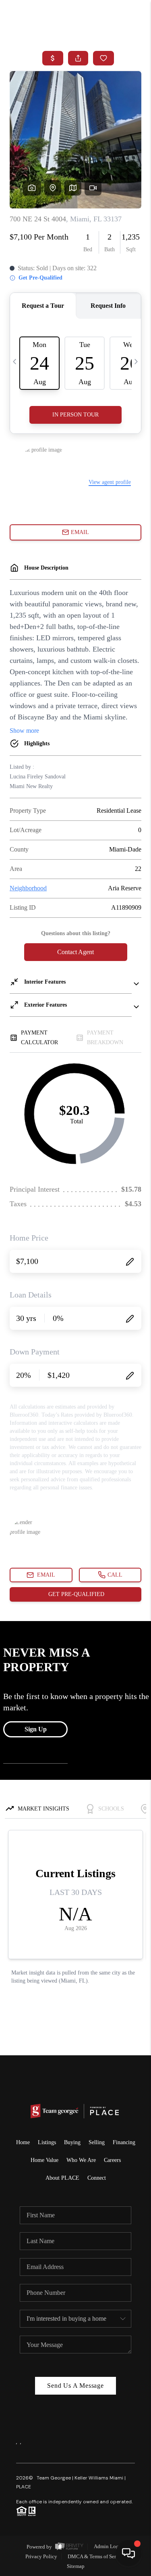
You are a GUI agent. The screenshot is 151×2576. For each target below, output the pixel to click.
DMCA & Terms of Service (96, 2556)
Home (23, 2142)
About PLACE (62, 2178)
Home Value (44, 2160)
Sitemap (76, 2566)
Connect (97, 2178)
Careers (112, 2160)
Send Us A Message (75, 2386)
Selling (97, 2142)
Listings (47, 2142)
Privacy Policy (41, 2556)
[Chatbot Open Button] (128, 2553)
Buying (72, 2142)
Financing (124, 2142)
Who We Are (81, 2160)
